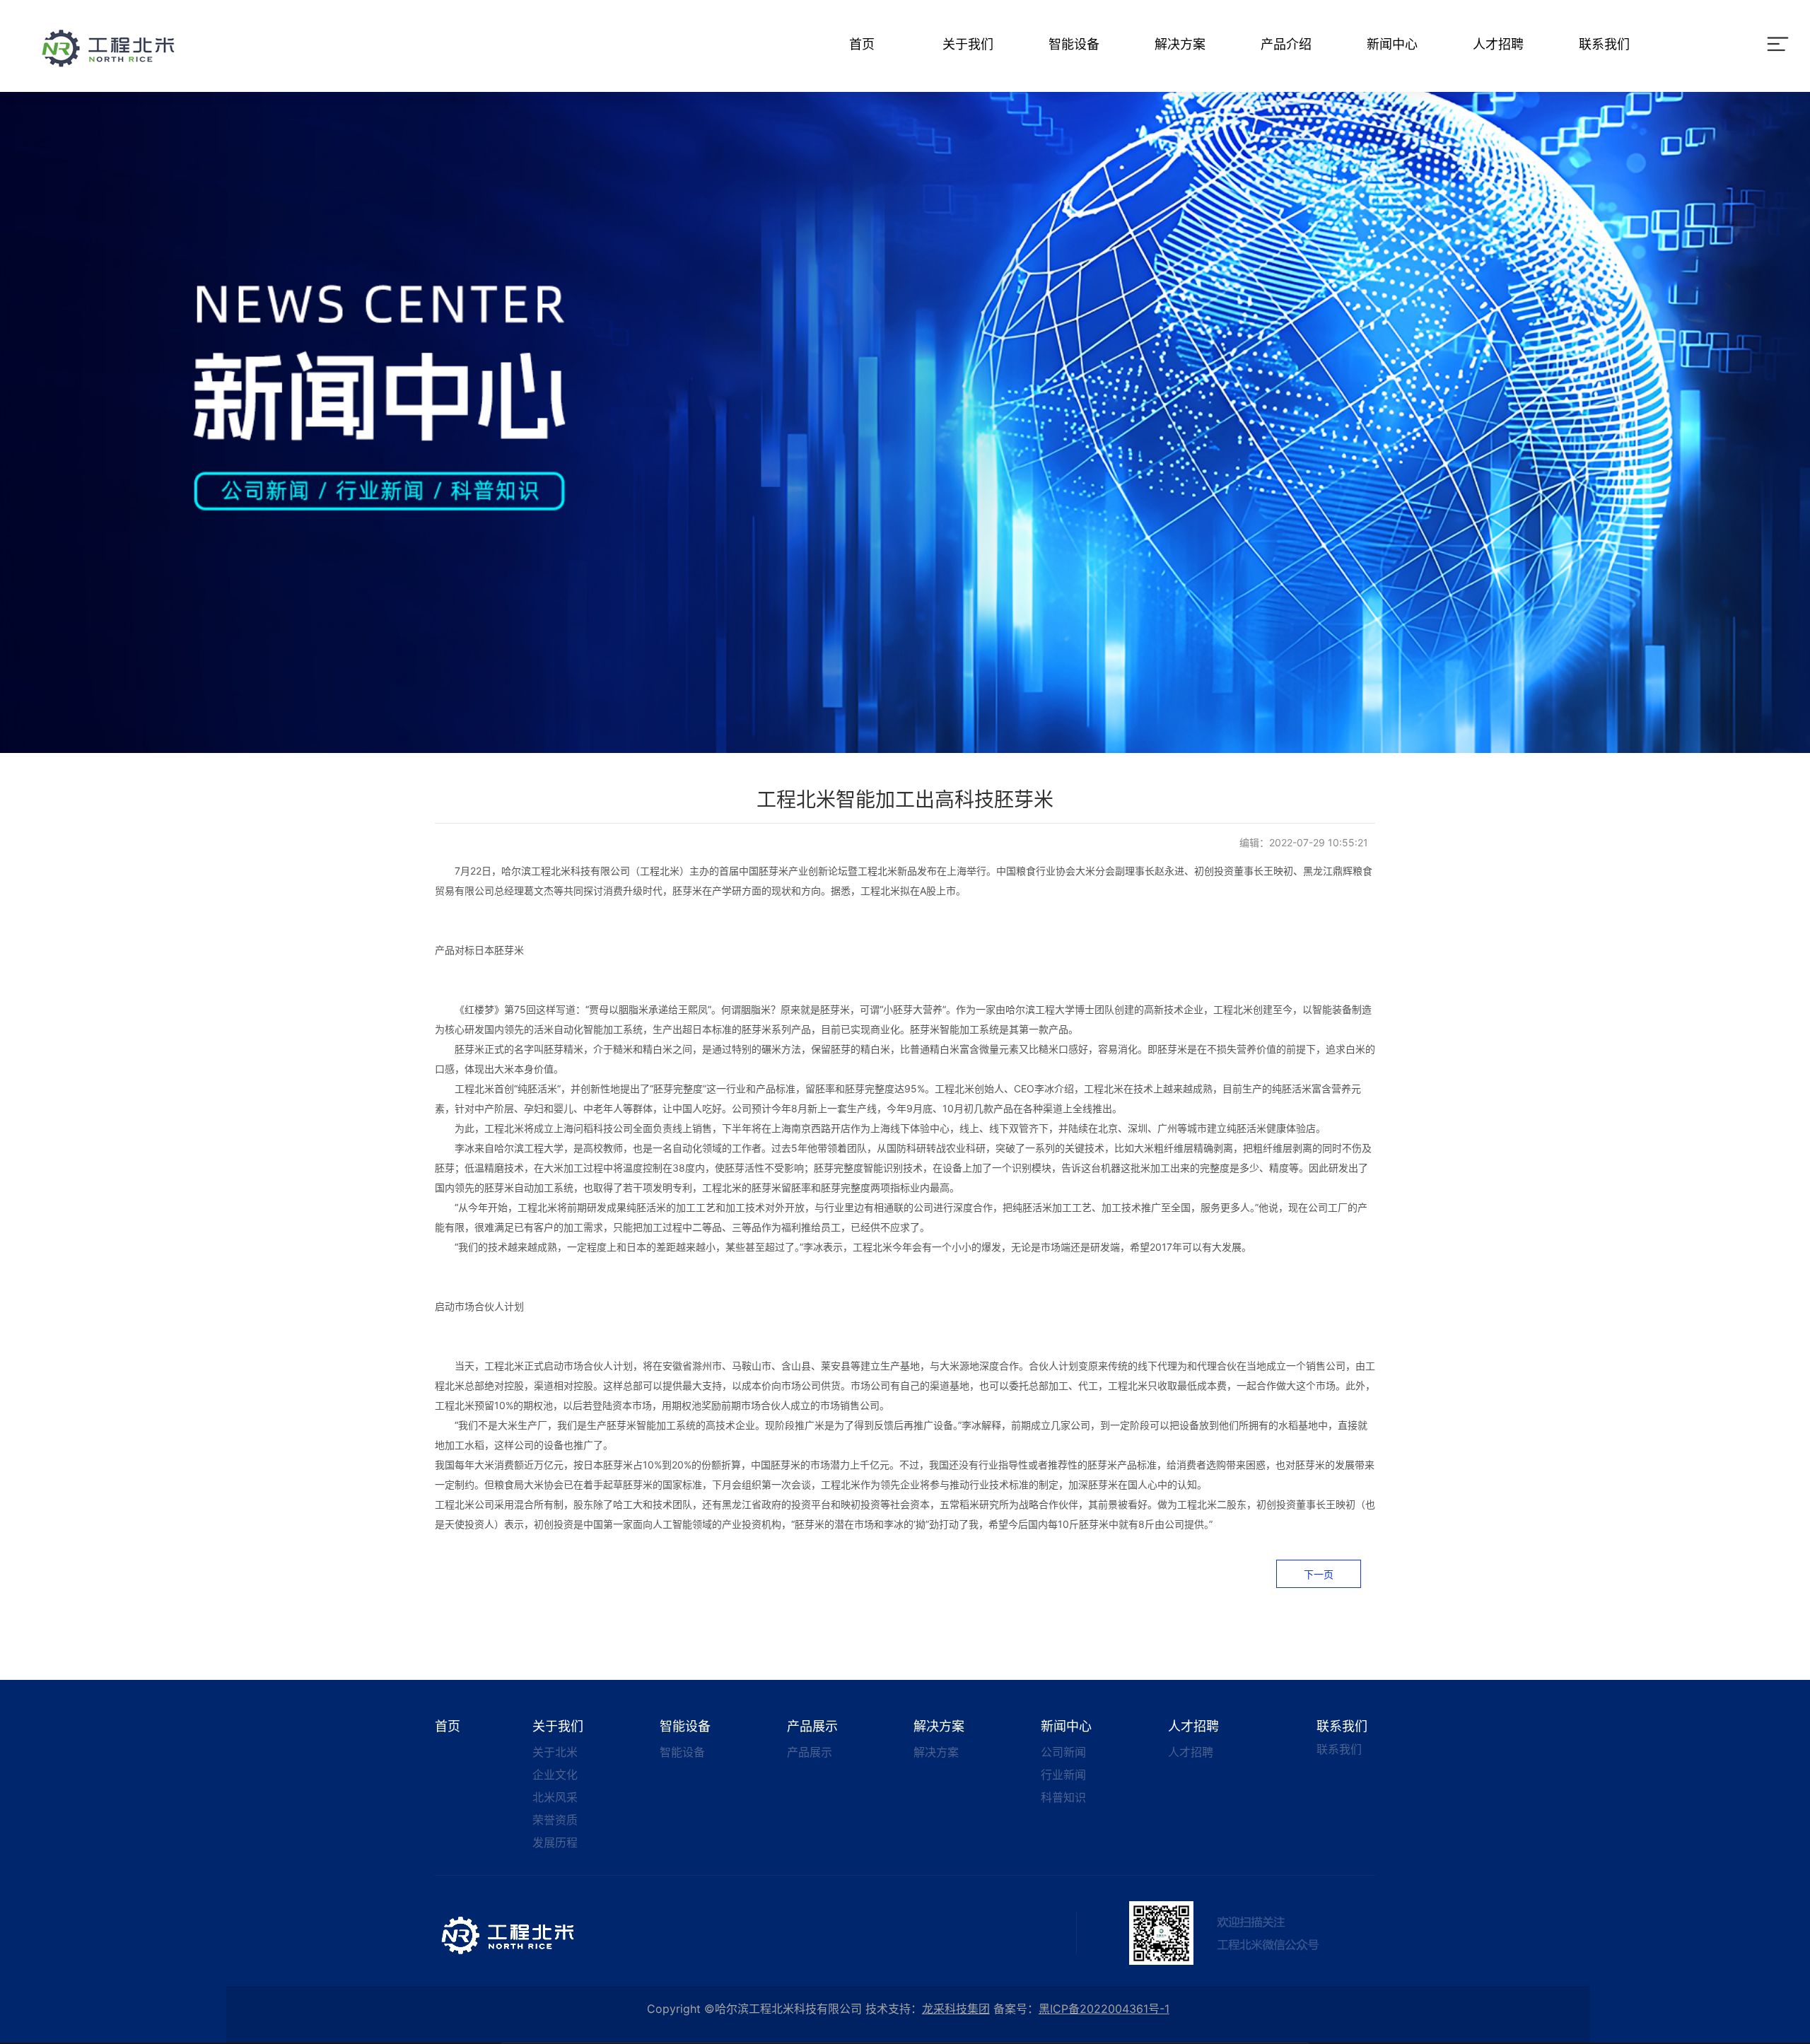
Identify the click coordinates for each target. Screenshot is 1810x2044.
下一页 (1319, 1574)
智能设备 (1074, 44)
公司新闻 (1063, 1752)
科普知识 (1063, 1797)
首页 (862, 44)
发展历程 (555, 1842)
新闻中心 (1392, 44)
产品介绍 (1286, 44)
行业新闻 (1063, 1775)
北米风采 (555, 1797)
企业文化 (555, 1775)
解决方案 (1180, 44)
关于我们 (968, 44)
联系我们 (1604, 44)
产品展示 (812, 1726)
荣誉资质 (555, 1820)
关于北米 (555, 1752)
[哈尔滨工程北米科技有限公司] (110, 47)
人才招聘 (1498, 44)
